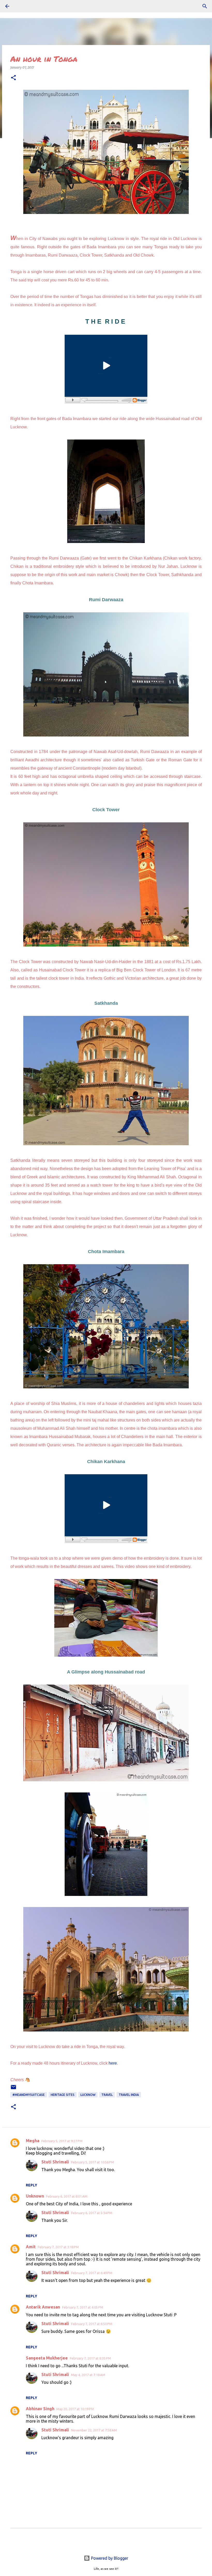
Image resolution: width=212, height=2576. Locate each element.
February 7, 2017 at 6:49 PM (92, 2273)
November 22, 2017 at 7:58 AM (94, 2430)
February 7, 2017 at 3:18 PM (58, 2247)
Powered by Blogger (109, 2558)
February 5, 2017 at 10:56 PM (93, 2162)
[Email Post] (13, 2089)
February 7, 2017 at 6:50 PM (92, 2324)
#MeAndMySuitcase (29, 2095)
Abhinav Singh (40, 2409)
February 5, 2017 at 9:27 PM (62, 2141)
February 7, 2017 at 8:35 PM (90, 2358)
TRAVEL (107, 2095)
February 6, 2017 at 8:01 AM (67, 2196)
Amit (31, 2247)
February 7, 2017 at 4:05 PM (83, 2307)
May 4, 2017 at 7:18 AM (88, 2375)
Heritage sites (63, 2095)
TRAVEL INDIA (129, 2095)
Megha (33, 2141)
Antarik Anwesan (43, 2307)
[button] (13, 78)
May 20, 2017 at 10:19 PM (75, 2409)
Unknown (35, 2196)
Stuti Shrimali (55, 2162)
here (113, 2063)
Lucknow (88, 2095)
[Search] (205, 6)
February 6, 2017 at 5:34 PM (92, 2213)
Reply (32, 2185)
